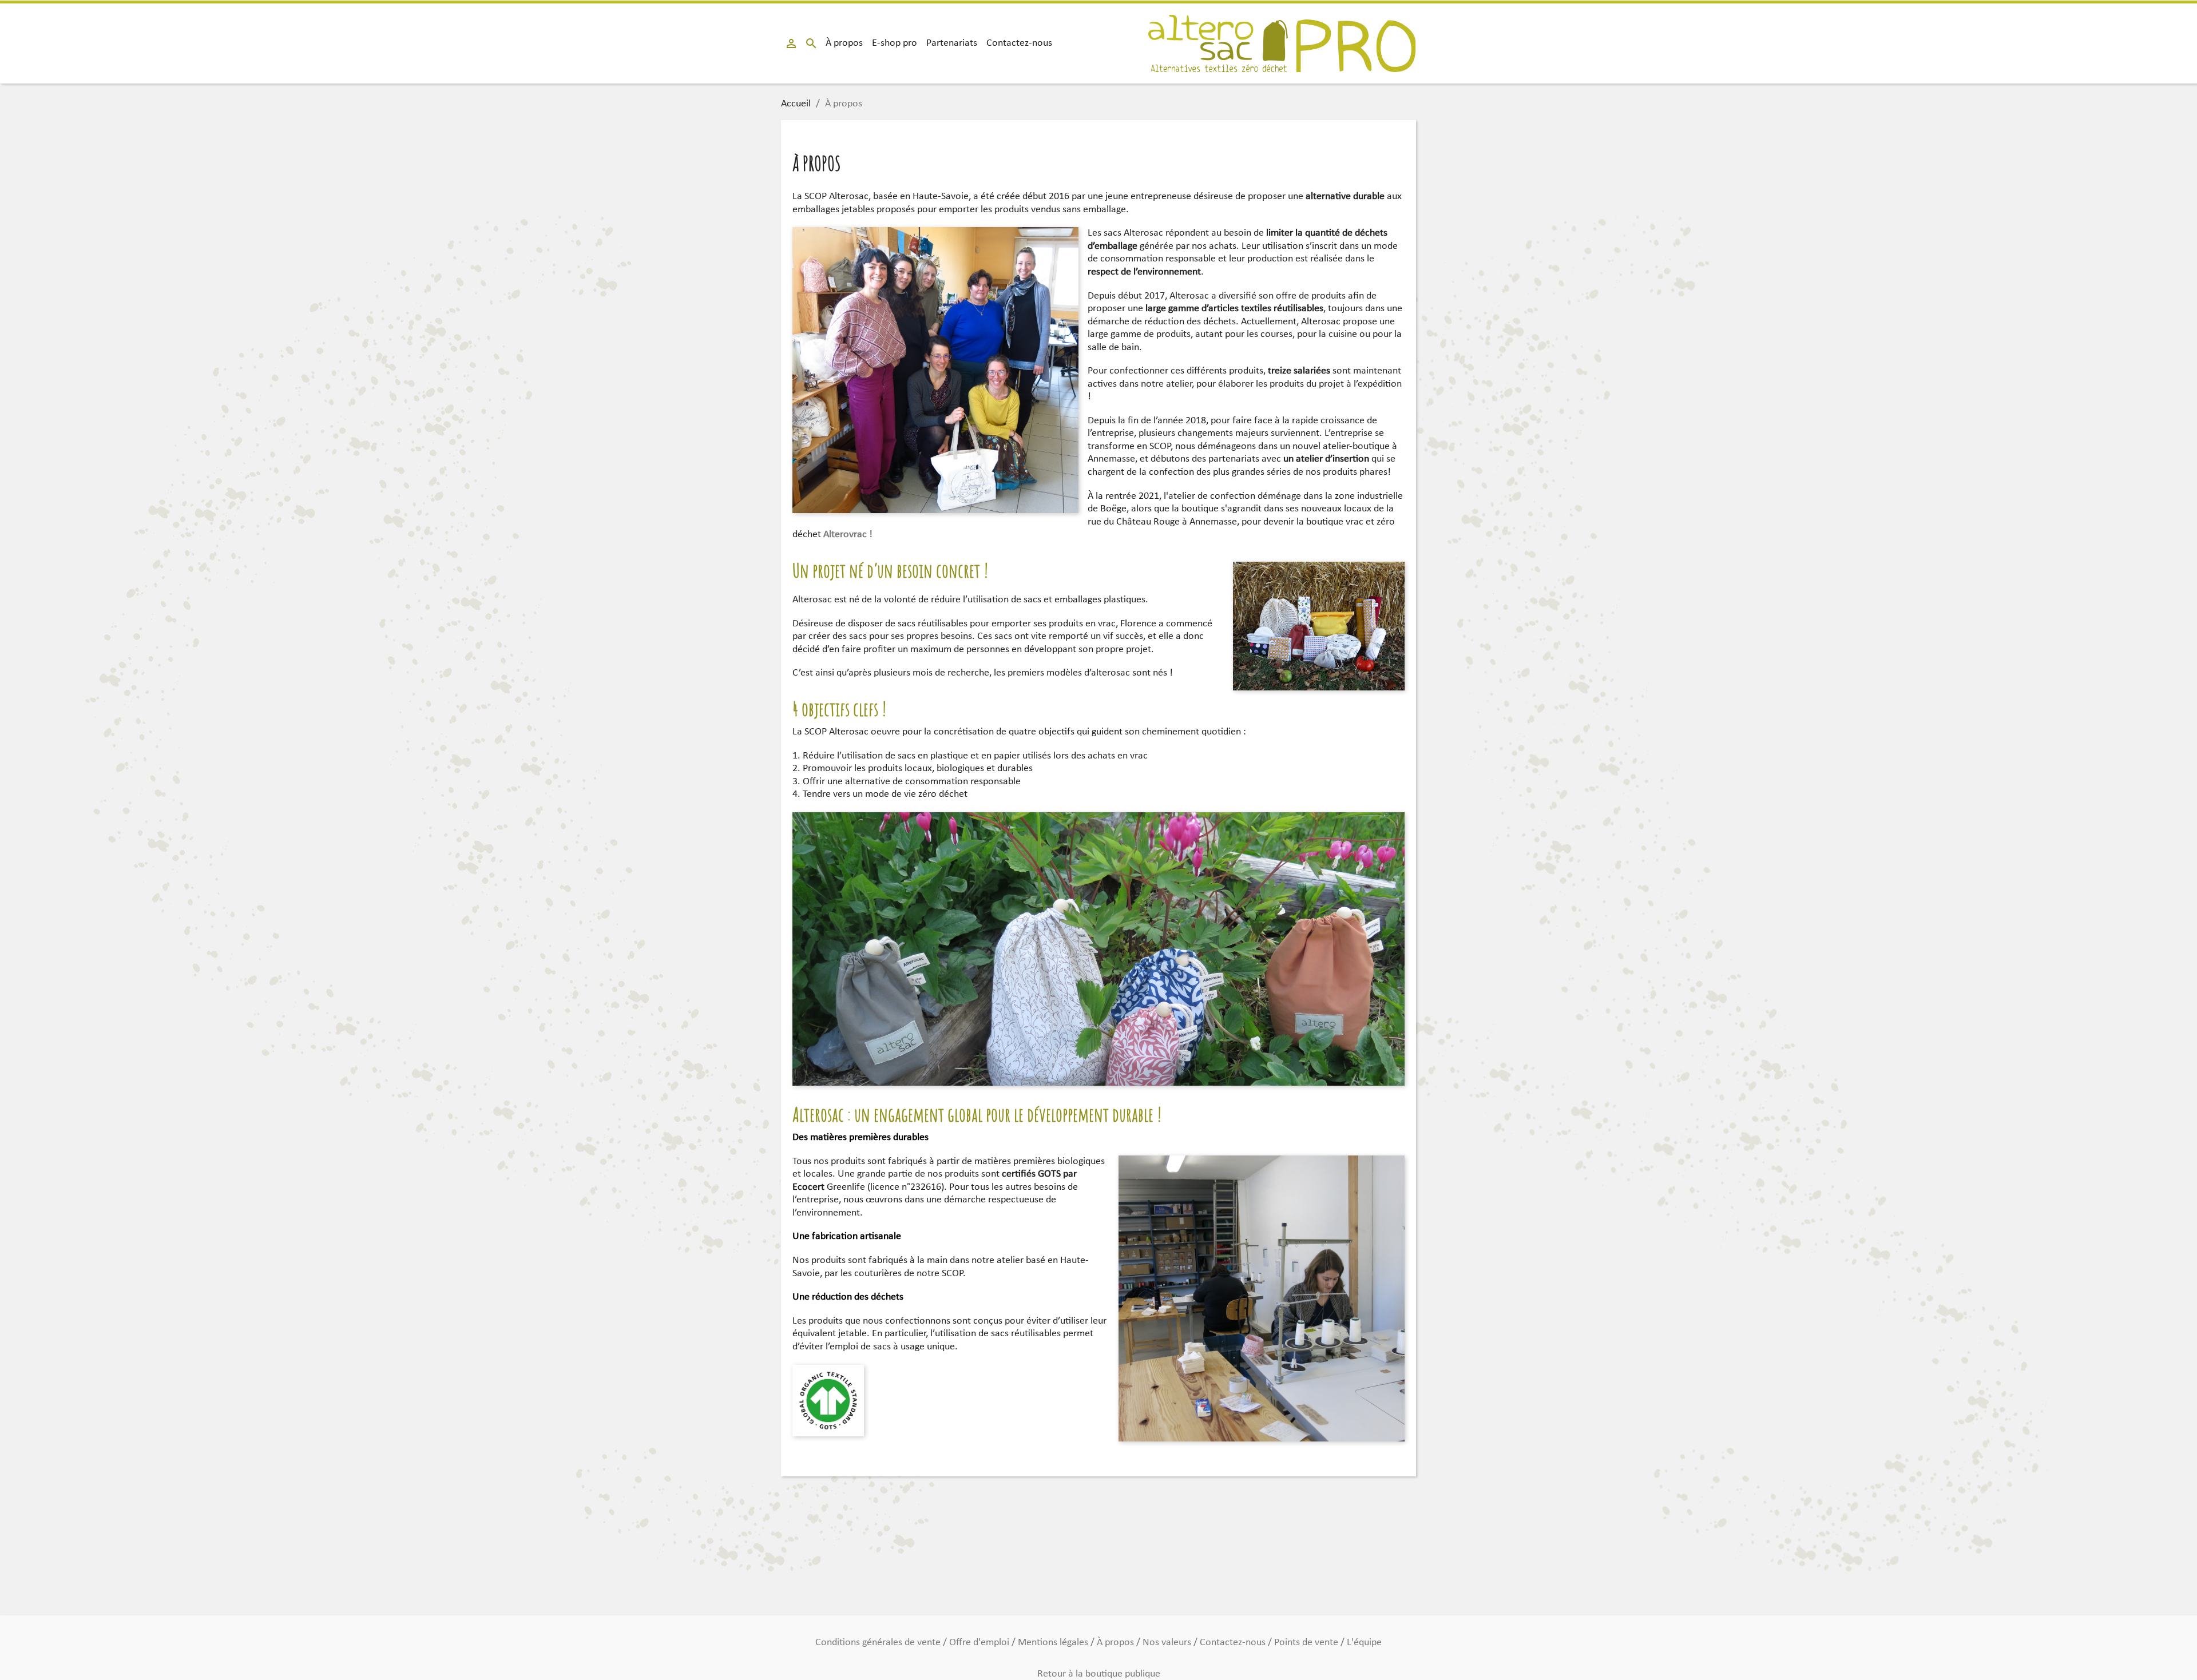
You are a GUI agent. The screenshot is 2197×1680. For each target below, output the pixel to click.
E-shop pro (895, 43)
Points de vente (1307, 1643)
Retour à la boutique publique (1099, 1674)
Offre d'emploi (980, 1643)
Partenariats (952, 43)
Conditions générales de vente (879, 1643)
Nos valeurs (1168, 1643)
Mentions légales (1054, 1643)
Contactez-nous (1019, 43)
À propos (844, 43)
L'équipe (1364, 1643)
